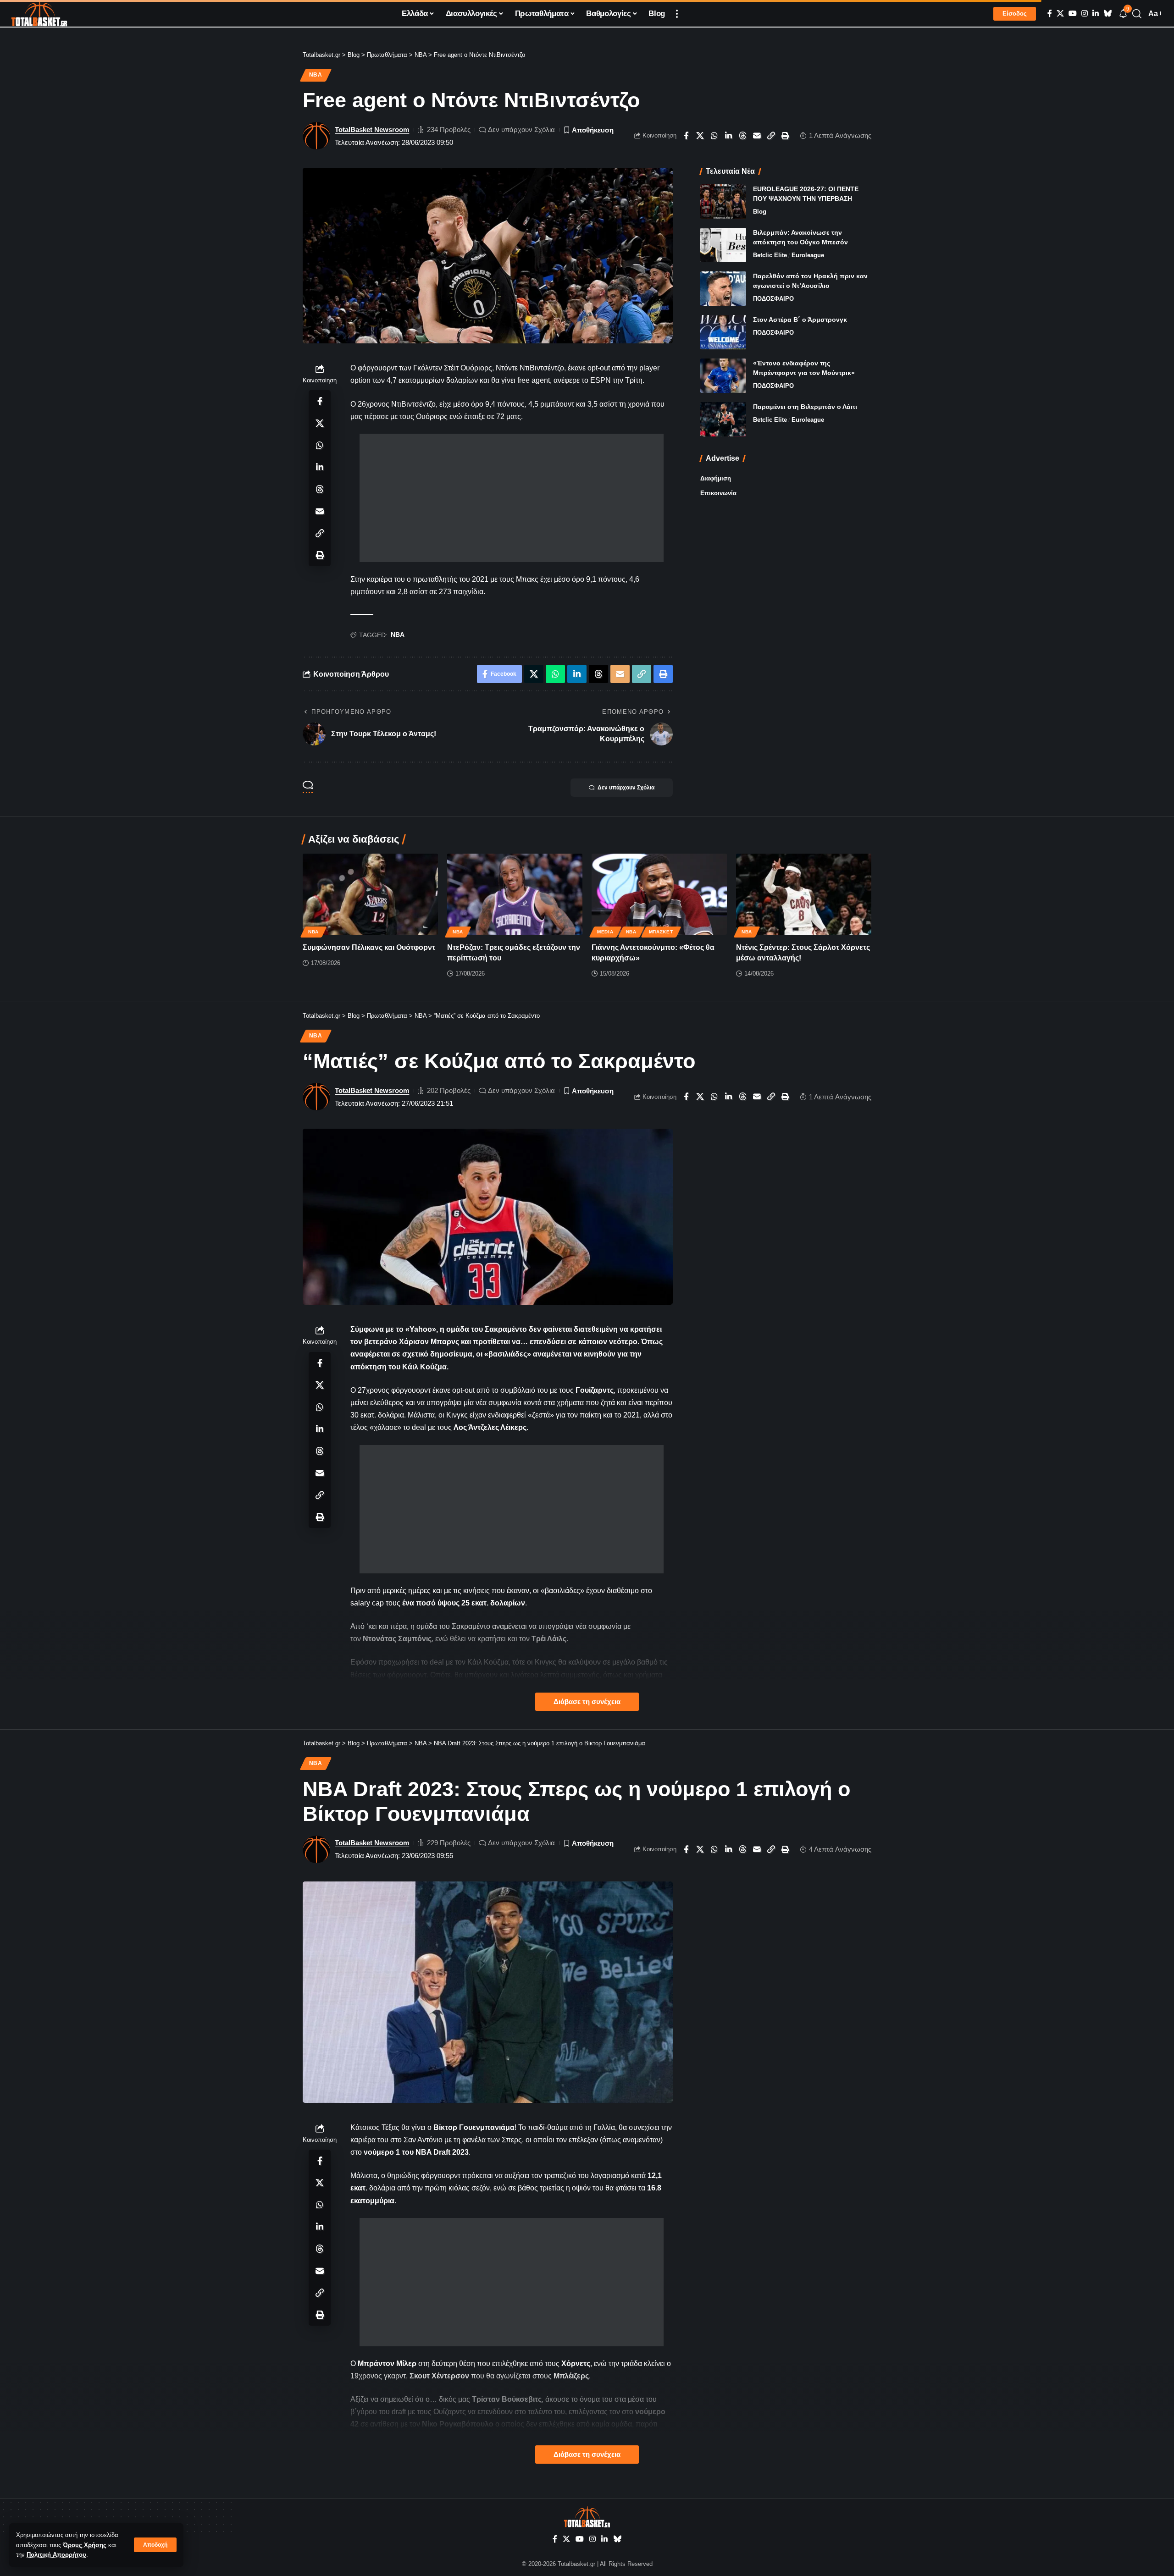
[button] (155, 2545)
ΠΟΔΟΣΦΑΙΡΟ (773, 299)
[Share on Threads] (743, 136)
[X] (1060, 14)
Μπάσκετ (661, 932)
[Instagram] (1085, 14)
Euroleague (808, 255)
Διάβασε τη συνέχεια (587, 1702)
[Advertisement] (512, 498)
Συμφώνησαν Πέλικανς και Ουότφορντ (369, 947)
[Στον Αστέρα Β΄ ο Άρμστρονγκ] (723, 332)
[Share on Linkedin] (729, 136)
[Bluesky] (1108, 14)
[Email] (757, 136)
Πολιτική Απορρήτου (56, 2555)
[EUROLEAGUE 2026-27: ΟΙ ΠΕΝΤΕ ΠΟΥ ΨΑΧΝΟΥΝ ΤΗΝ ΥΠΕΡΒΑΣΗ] (723, 201)
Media (605, 932)
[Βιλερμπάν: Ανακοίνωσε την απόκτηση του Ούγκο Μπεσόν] (723, 245)
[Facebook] (1050, 14)
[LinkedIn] (1096, 14)
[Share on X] (700, 136)
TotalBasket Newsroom (372, 130)
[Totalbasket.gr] (39, 14)
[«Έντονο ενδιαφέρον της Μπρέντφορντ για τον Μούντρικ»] (723, 376)
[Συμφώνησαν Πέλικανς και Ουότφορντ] (370, 894)
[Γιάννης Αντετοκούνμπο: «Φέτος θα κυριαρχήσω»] (659, 894)
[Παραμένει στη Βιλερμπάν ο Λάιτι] (723, 419)
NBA (316, 75)
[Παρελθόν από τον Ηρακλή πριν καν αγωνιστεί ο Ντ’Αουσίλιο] (723, 289)
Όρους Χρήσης (85, 2545)
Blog (760, 212)
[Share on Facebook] (686, 136)
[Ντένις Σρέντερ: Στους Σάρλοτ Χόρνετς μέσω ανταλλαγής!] (804, 894)
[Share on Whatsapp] (714, 136)
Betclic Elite (770, 255)
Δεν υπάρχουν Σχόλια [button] (626, 788)
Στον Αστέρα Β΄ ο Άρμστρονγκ (800, 320)
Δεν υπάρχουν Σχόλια (521, 130)
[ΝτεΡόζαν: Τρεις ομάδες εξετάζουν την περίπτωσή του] (515, 894)
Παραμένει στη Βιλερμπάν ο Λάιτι (805, 407)
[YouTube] (1073, 14)
